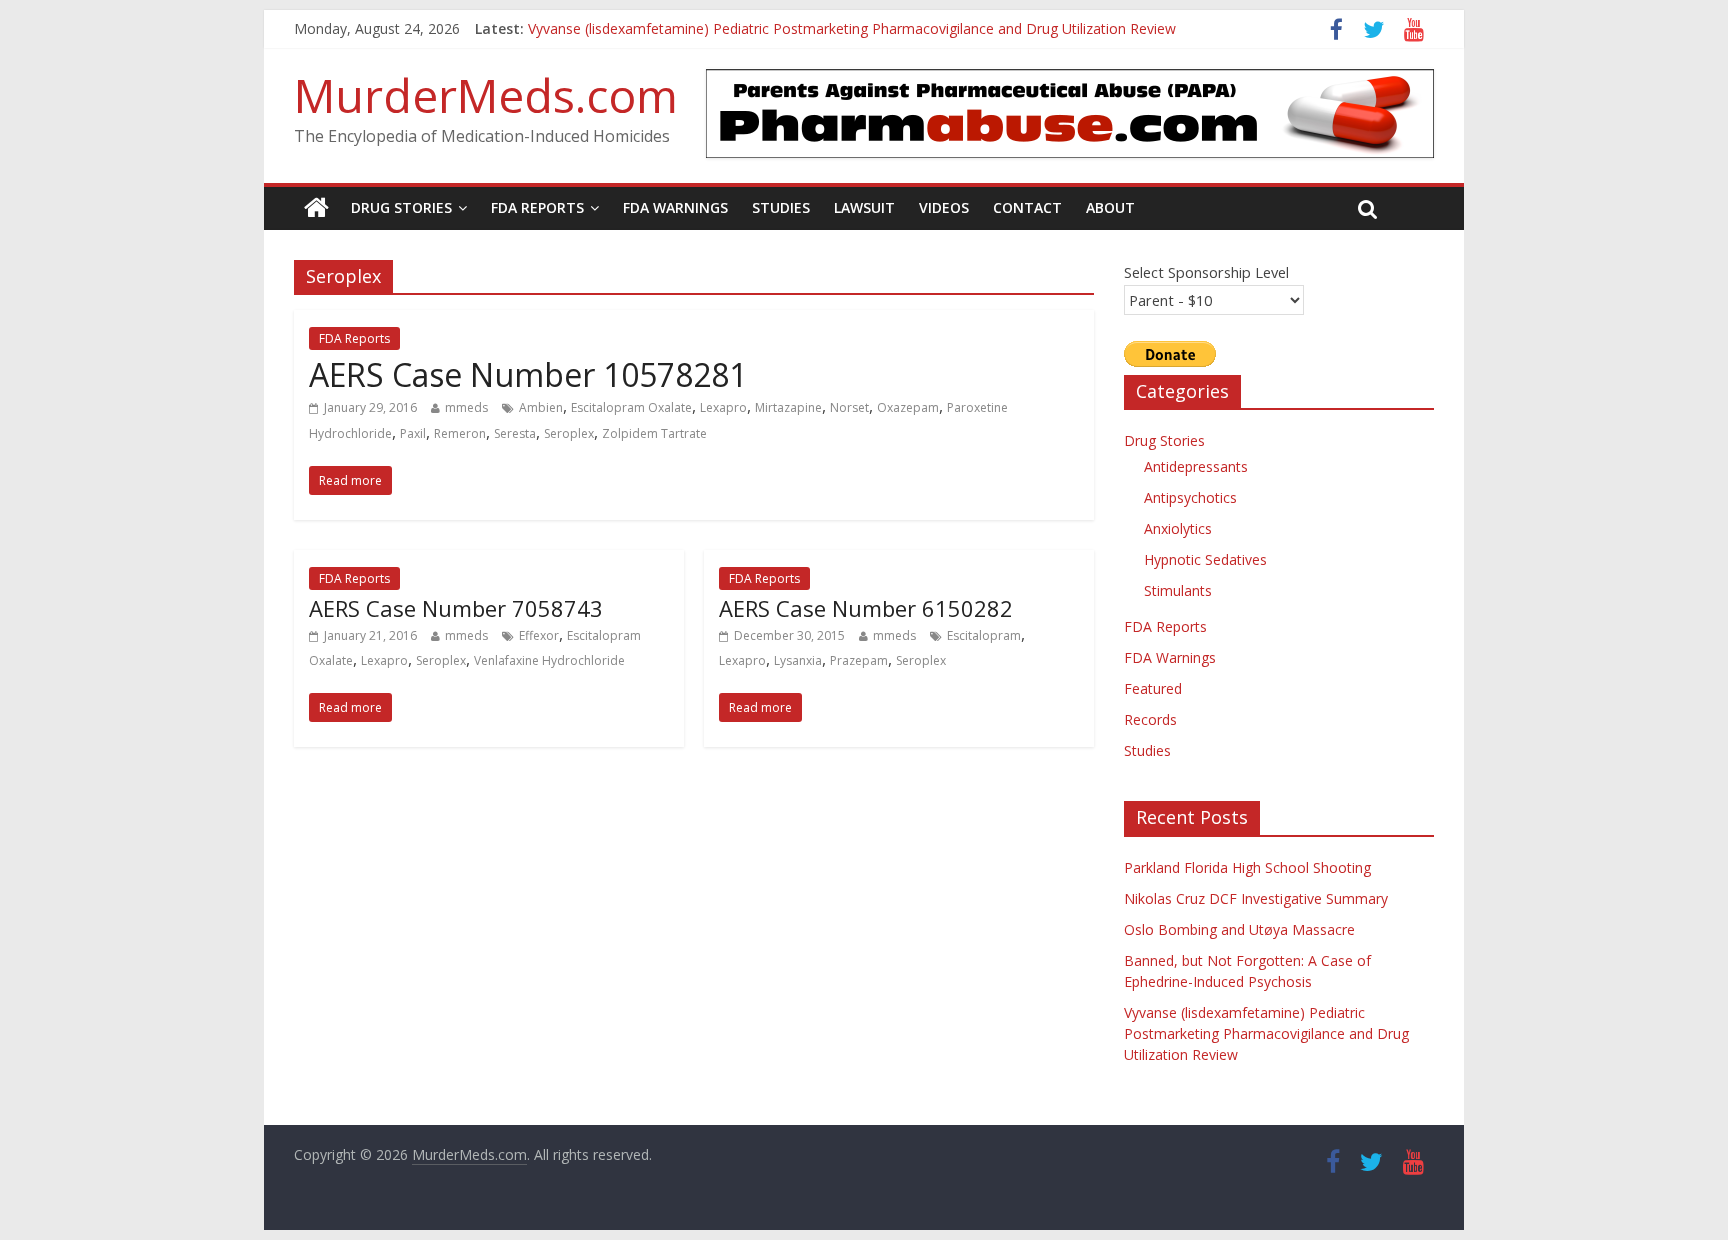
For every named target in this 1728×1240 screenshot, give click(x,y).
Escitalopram (984, 635)
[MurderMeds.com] (316, 208)
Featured (1153, 688)
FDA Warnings (675, 207)
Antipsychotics (1190, 497)
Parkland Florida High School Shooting (1247, 867)
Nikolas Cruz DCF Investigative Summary (1256, 898)
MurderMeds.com (486, 95)
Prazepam (859, 660)
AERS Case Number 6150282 (866, 608)
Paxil (413, 433)
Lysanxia (798, 660)
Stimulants (1178, 590)
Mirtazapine (788, 407)
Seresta (515, 433)
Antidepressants (1196, 466)
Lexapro (723, 407)
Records (1150, 719)
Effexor (539, 635)
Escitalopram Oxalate (631, 407)
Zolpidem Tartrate (654, 433)
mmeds (466, 407)
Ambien (541, 407)
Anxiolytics (1178, 528)
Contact (1027, 207)
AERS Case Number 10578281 (528, 374)
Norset (849, 407)
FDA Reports (537, 207)
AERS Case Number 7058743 (456, 608)
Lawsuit (864, 207)
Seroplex (569, 433)
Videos (944, 207)
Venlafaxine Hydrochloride (549, 660)
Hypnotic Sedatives (1205, 559)
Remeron (460, 433)
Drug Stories (401, 207)
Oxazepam (908, 407)
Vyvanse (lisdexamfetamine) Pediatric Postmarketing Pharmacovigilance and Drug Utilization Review (852, 31)
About (1110, 207)
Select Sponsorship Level (1206, 272)
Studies (781, 207)
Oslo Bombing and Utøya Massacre (1239, 929)
